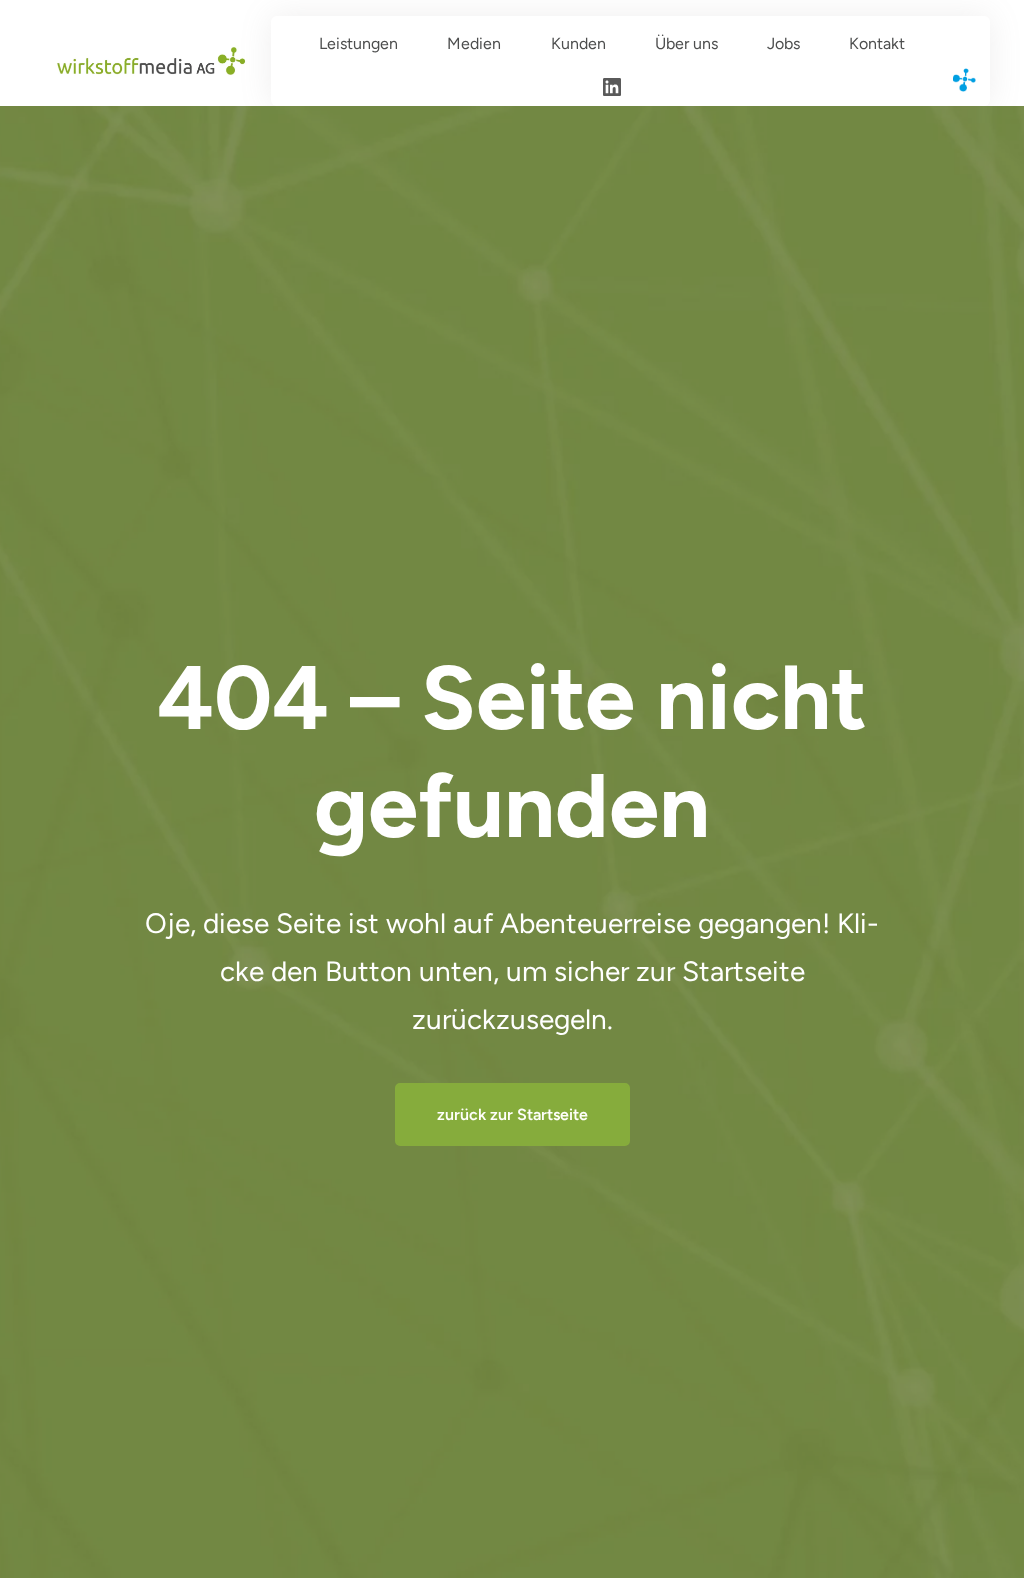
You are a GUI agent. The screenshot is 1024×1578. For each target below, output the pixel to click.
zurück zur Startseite (512, 1114)
